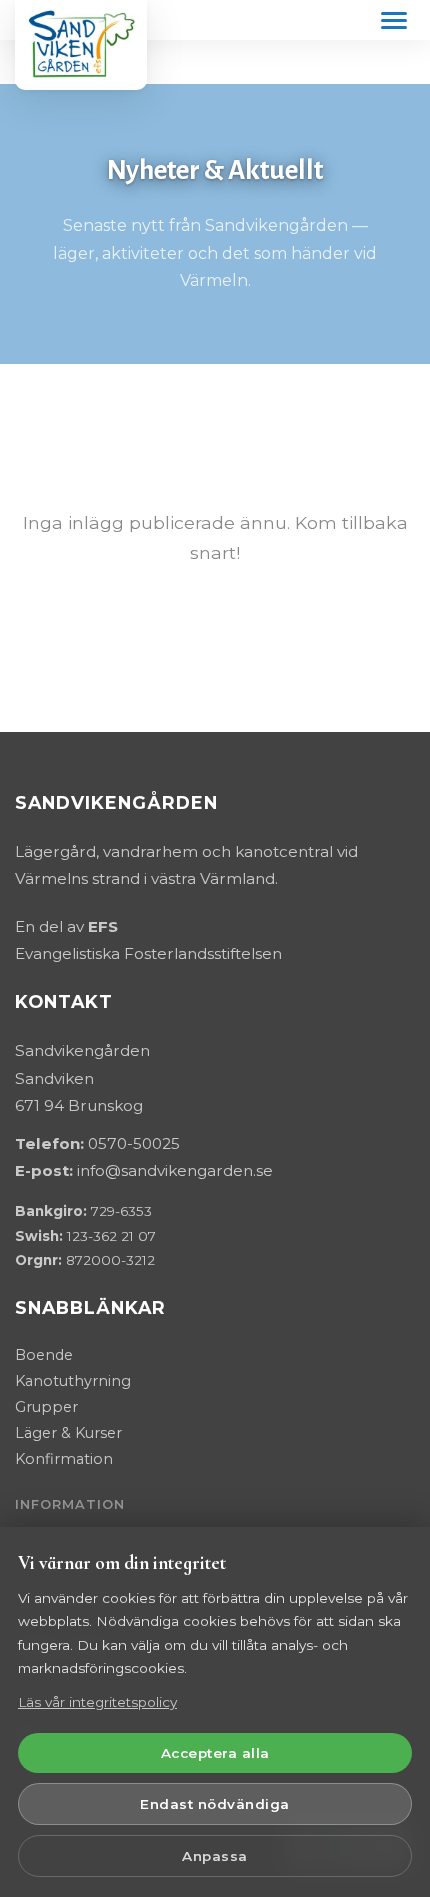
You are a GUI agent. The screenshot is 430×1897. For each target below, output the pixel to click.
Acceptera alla (215, 1753)
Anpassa (215, 1856)
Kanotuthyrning (73, 1381)
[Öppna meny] (394, 20)
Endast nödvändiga (215, 1804)
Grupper (46, 1407)
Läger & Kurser (68, 1433)
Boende (44, 1355)
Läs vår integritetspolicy (97, 1702)
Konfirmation (64, 1459)
